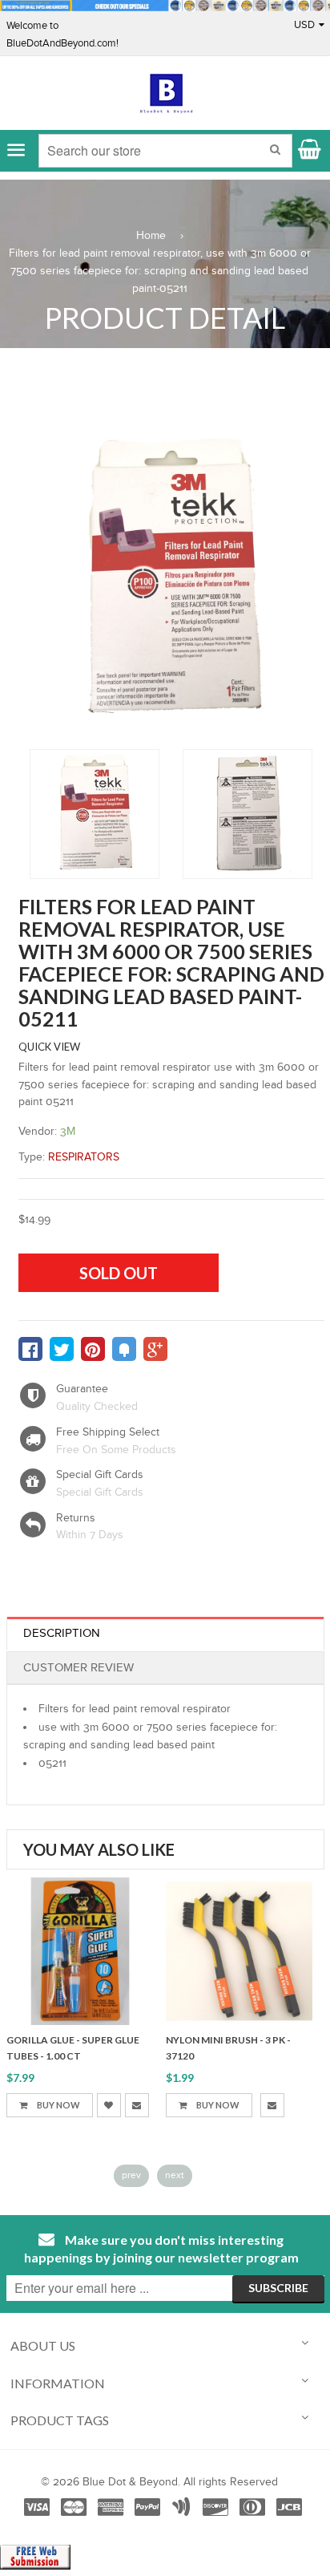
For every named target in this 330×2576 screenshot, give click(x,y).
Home (151, 236)
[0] (30, 1349)
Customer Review (78, 1668)
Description (62, 1633)
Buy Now (58, 2105)
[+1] (155, 1349)
